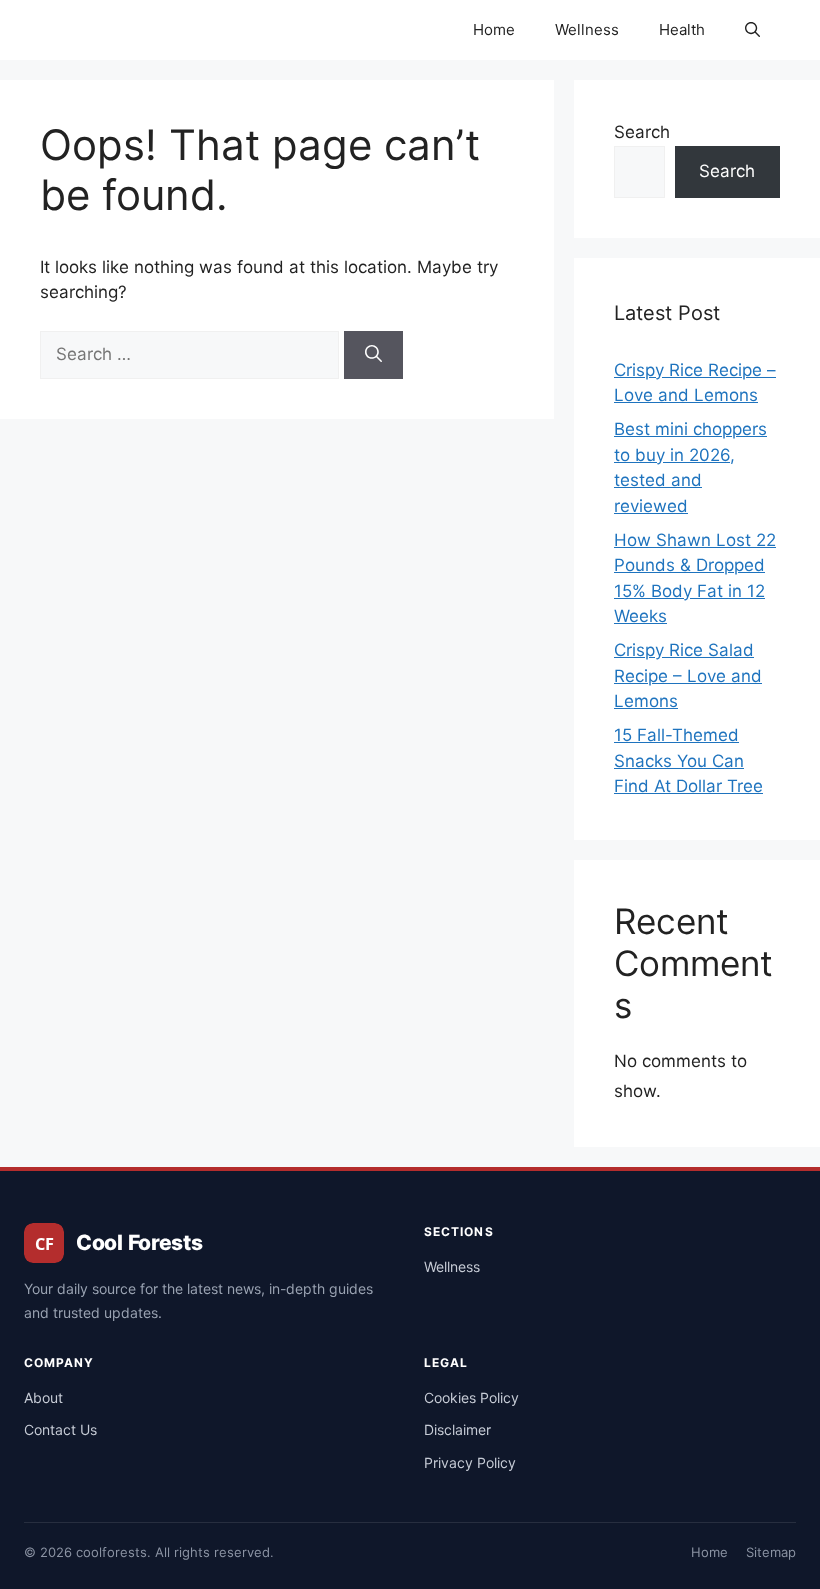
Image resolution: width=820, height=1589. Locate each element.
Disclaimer (457, 1429)
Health (682, 29)
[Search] (373, 355)
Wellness (587, 29)
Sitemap (771, 1552)
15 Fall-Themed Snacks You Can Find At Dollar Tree (688, 760)
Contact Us (60, 1429)
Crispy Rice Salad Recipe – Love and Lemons (688, 675)
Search (642, 132)
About (43, 1397)
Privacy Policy (470, 1462)
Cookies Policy (471, 1397)
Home (494, 29)
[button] (752, 30)
